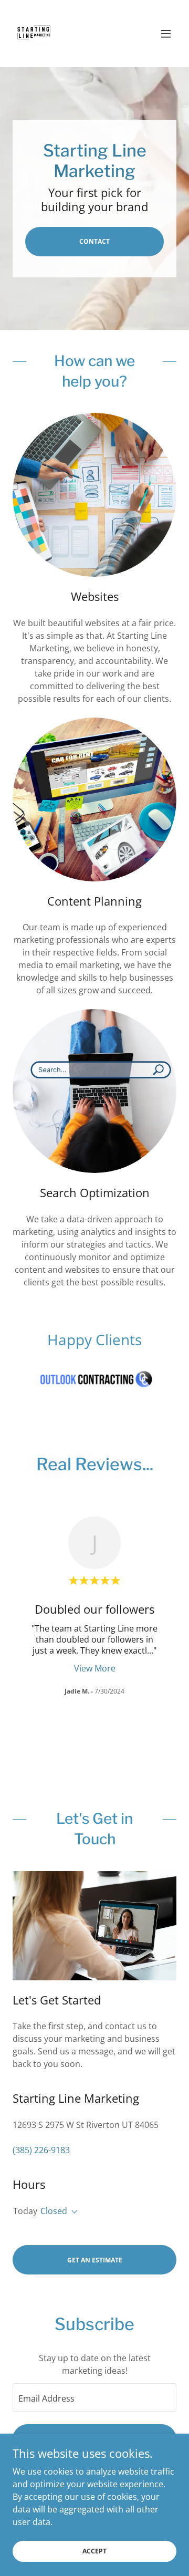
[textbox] (94, 2397)
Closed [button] (54, 2211)
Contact (94, 241)
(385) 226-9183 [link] (41, 2150)
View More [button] (95, 1668)
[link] (34, 34)
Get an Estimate (95, 2260)
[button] (166, 34)
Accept (94, 2551)
